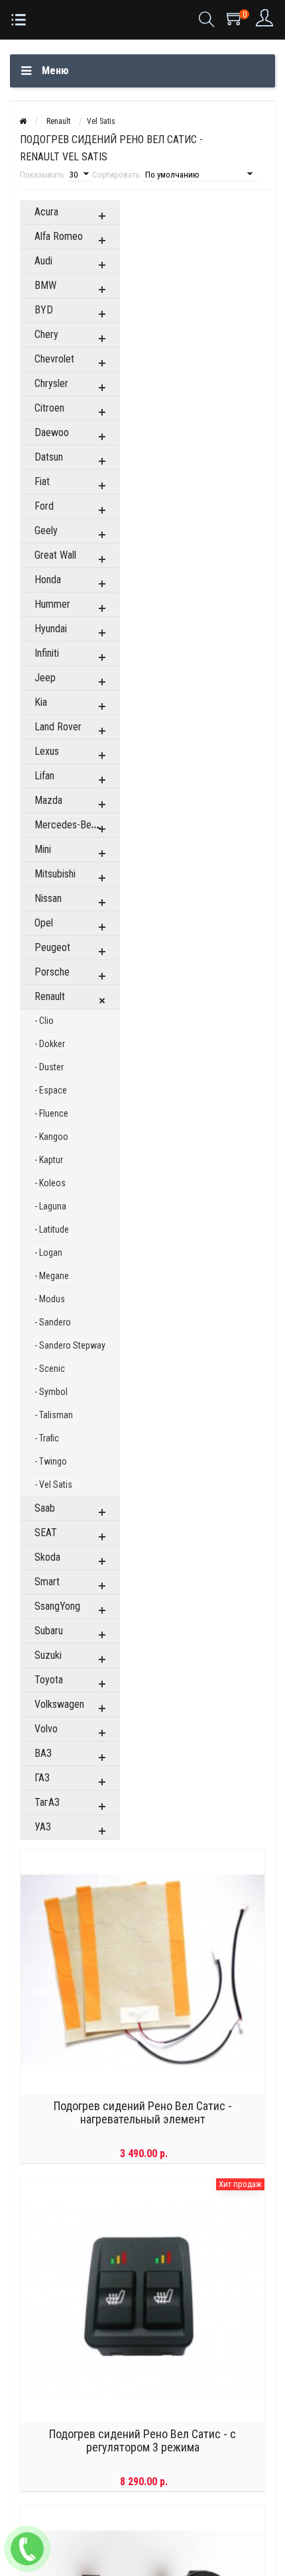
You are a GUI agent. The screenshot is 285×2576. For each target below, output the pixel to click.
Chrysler (51, 383)
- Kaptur (49, 1160)
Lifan (44, 776)
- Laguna (50, 1206)
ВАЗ (43, 1753)
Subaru (49, 1631)
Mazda (48, 800)
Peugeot (52, 947)
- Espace (51, 1090)
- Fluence (51, 1113)
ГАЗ (42, 1778)
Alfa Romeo (59, 236)
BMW (45, 285)
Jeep (45, 678)
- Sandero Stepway (70, 1345)
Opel (44, 923)
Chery (46, 334)
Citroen (49, 408)
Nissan (48, 898)
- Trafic (47, 1438)
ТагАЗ (47, 1802)
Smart (47, 1582)
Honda (48, 580)
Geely (46, 531)
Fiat (42, 481)
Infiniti (47, 653)
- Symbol (51, 1392)
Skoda (47, 1557)
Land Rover (58, 727)
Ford (44, 506)
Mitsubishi (55, 874)
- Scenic (50, 1369)
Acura (46, 212)
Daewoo (52, 432)
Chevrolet (54, 359)
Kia (41, 702)
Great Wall (55, 555)
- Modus (50, 1299)
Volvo (46, 1729)
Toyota (49, 1680)
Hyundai (51, 629)
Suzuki (48, 1655)
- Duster (49, 1067)
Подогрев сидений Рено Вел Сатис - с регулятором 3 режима (142, 2441)
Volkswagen (59, 1704)
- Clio (44, 1021)
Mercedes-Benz (68, 825)
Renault (50, 996)
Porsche (52, 972)
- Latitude (52, 1229)
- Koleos (50, 1183)
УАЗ (43, 1827)
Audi (43, 261)
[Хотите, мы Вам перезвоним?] (27, 2549)
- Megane (52, 1276)
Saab (45, 1508)
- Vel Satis (53, 1484)
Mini (43, 849)
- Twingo (51, 1461)
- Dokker (50, 1044)
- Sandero (53, 1322)
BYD (44, 310)
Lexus (47, 751)
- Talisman (54, 1415)
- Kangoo (51, 1137)
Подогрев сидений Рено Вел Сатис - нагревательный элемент (143, 2113)
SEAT (46, 1533)
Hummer (52, 604)
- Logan (48, 1253)
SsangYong (57, 1606)
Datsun (49, 457)
